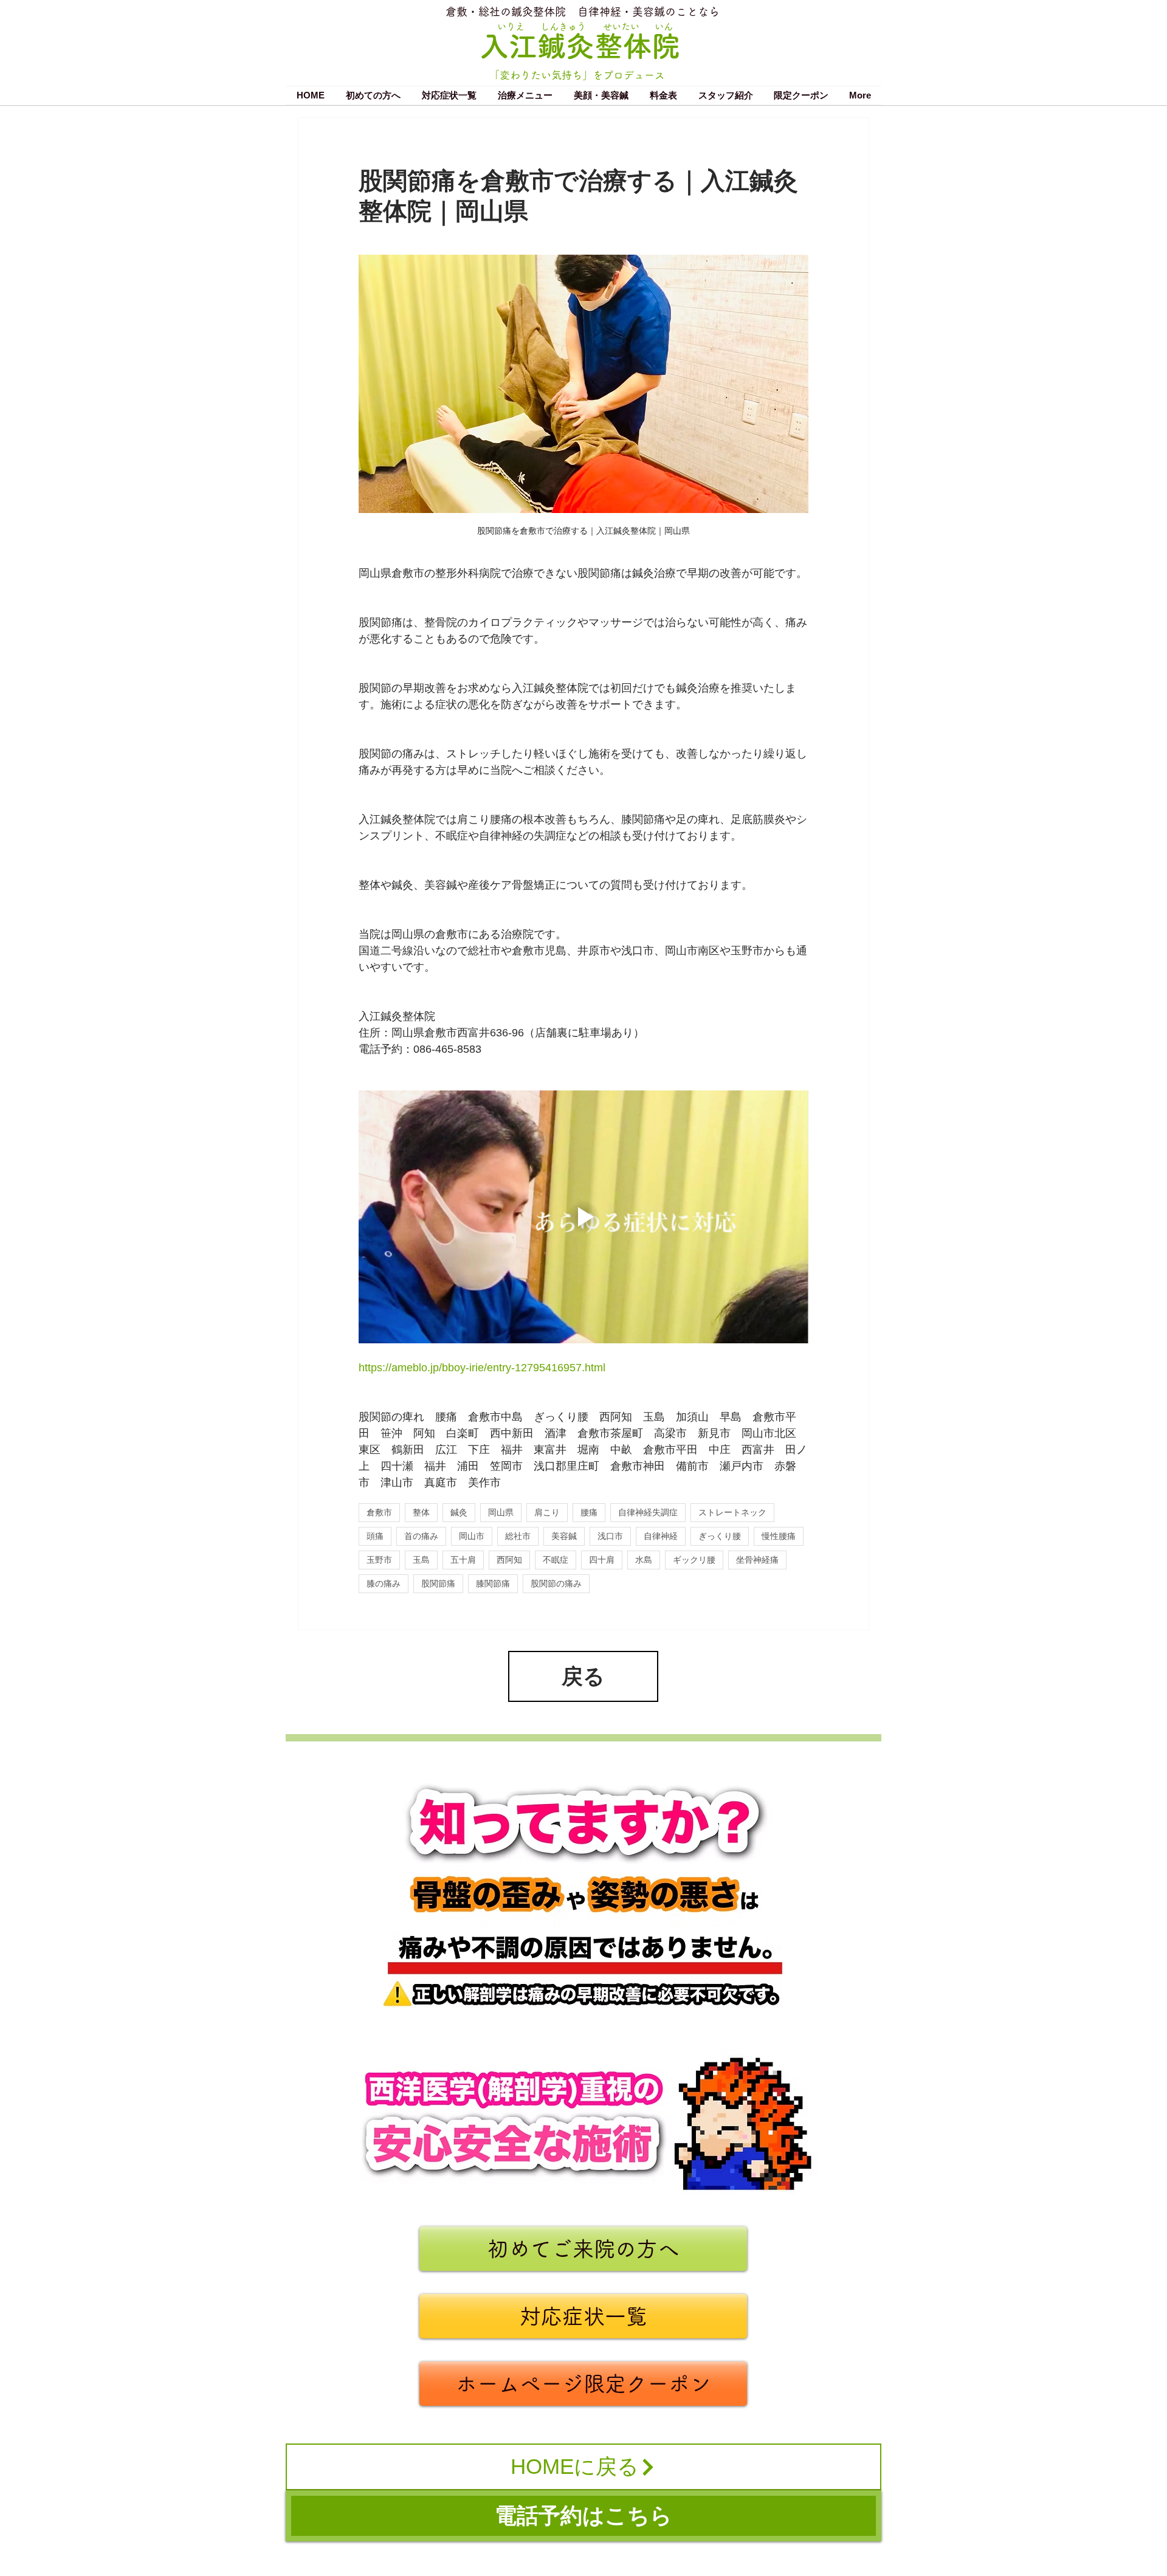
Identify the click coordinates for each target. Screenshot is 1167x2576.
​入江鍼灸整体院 (580, 46)
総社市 (518, 1536)
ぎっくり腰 (720, 1536)
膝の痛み (384, 1583)
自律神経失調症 (648, 1512)
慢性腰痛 (779, 1536)
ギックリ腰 (694, 1560)
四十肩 (602, 1560)
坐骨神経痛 (757, 1560)
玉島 (421, 1560)
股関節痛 (438, 1583)
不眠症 (556, 1560)
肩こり (547, 1512)
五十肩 (463, 1560)
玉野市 (379, 1560)
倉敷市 (379, 1512)
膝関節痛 (493, 1583)
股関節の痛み (556, 1583)
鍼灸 (459, 1512)
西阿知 (509, 1560)
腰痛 (589, 1512)
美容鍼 (564, 1536)
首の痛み (421, 1536)
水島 (644, 1560)
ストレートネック (732, 1512)
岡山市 (472, 1536)
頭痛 (375, 1536)
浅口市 (610, 1536)
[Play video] (583, 1217)
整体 (421, 1512)
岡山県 (501, 1512)
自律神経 (661, 1536)
